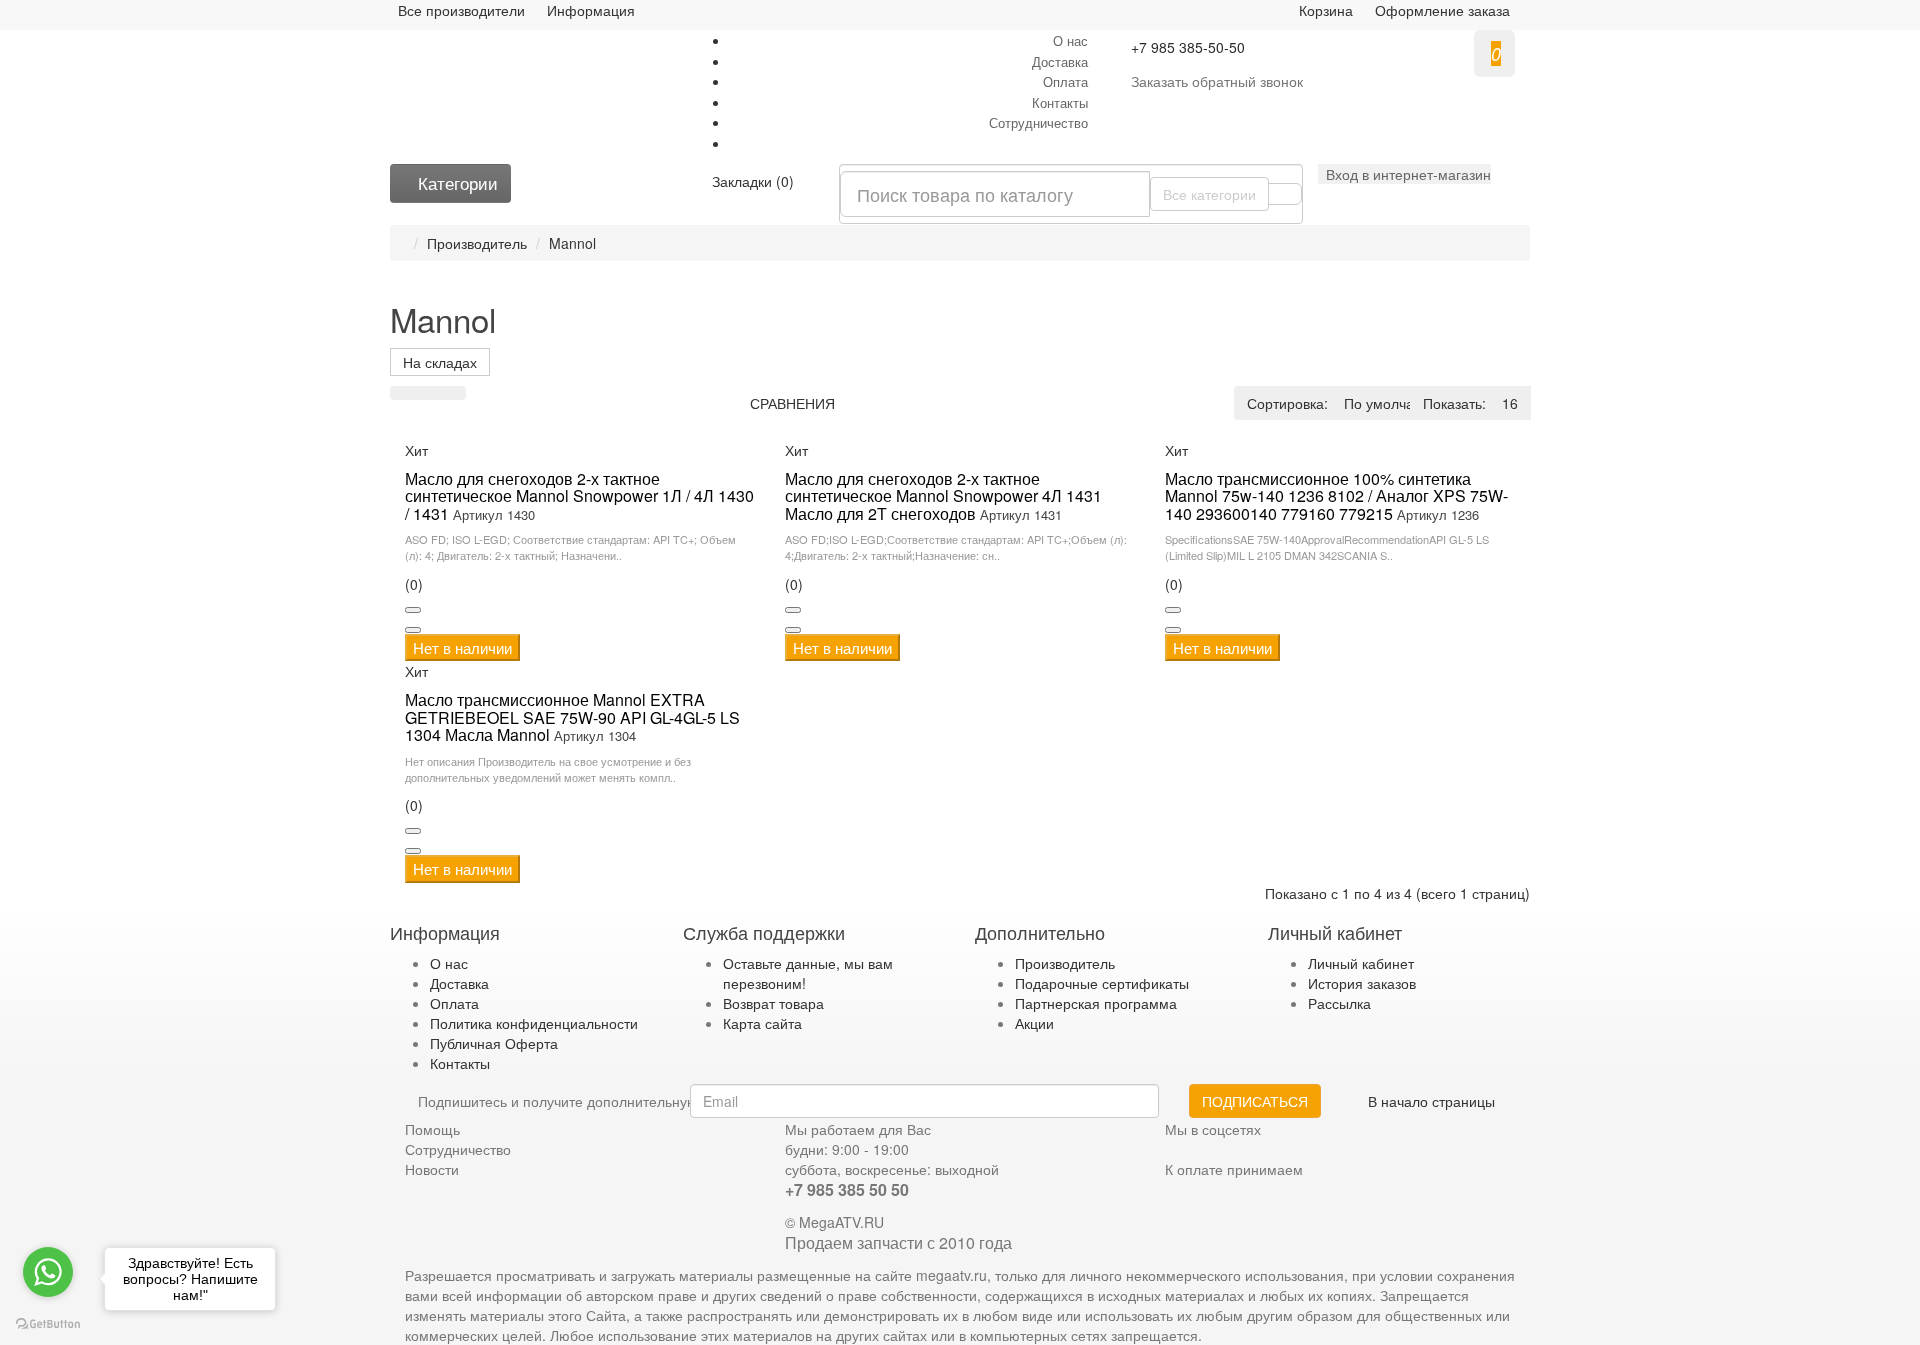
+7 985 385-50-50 (1188, 47)
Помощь (432, 1129)
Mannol (572, 243)
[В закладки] (413, 610)
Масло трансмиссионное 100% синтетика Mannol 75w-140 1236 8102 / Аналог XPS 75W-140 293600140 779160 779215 (1336, 496)
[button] (1404, 174)
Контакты (1060, 102)
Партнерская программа (1096, 1003)
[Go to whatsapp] (48, 1272)
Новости (432, 1169)
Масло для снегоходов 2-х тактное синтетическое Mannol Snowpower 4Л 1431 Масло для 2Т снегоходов (943, 496)
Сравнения (792, 403)
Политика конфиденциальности (534, 1023)
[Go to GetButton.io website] (48, 1324)
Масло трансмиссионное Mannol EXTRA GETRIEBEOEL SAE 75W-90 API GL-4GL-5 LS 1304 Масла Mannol (572, 717)
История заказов (1362, 983)
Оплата (1065, 81)
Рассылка (1339, 1003)
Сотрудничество (1038, 122)
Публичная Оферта (494, 1043)
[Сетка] (428, 393)
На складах (440, 362)
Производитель (477, 243)
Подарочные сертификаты (1102, 983)
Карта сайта (762, 1023)
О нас (1070, 40)
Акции (1034, 1023)
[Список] (403, 393)
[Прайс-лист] (453, 393)
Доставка (1060, 61)
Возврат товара (773, 1003)
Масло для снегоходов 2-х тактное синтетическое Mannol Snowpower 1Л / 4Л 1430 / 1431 (579, 496)
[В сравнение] (413, 630)
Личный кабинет (1361, 963)
